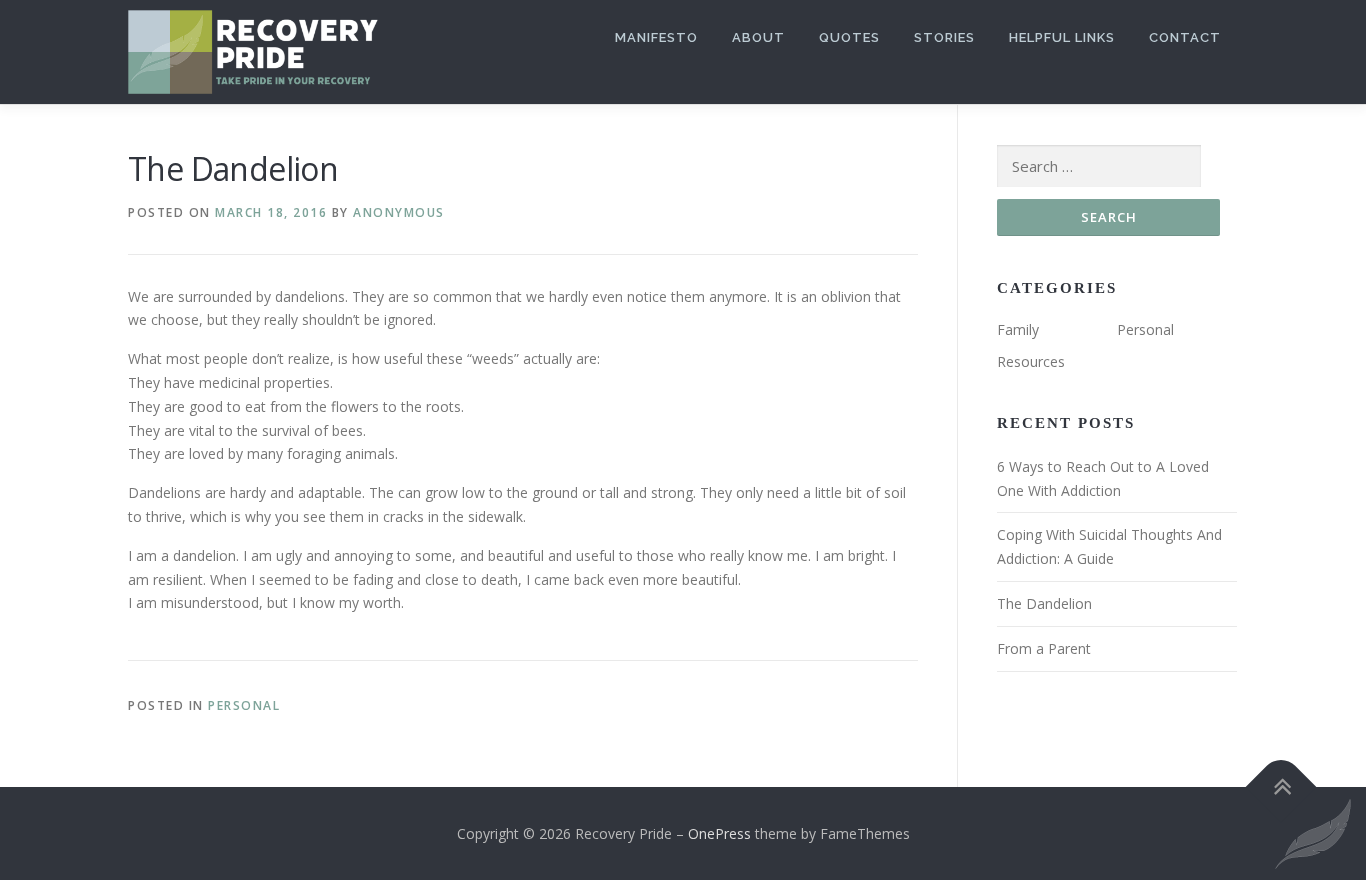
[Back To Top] (1281, 786)
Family (1018, 329)
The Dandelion (1044, 603)
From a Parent (1044, 648)
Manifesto (656, 37)
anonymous (399, 212)
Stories (944, 37)
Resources (1031, 361)
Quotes (849, 37)
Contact (1185, 37)
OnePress (719, 833)
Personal (244, 705)
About (758, 37)
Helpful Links (1062, 37)
